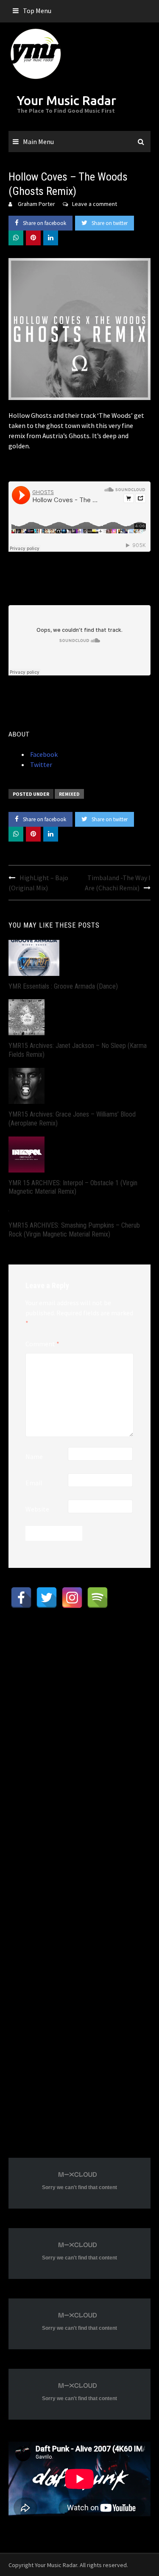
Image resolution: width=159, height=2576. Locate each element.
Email (34, 1483)
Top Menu (37, 11)
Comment (42, 1344)
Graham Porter (36, 204)
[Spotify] (98, 1598)
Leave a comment (95, 204)
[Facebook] (21, 1598)
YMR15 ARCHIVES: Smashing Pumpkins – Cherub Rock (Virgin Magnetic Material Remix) (74, 1230)
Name (34, 1456)
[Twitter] (47, 1598)
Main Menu (38, 142)
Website (37, 1509)
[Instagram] (72, 1598)
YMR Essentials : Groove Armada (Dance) (63, 986)
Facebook (43, 754)
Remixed (69, 794)
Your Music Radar (67, 100)
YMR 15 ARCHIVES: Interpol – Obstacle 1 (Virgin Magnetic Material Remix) (73, 1187)
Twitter (40, 764)
